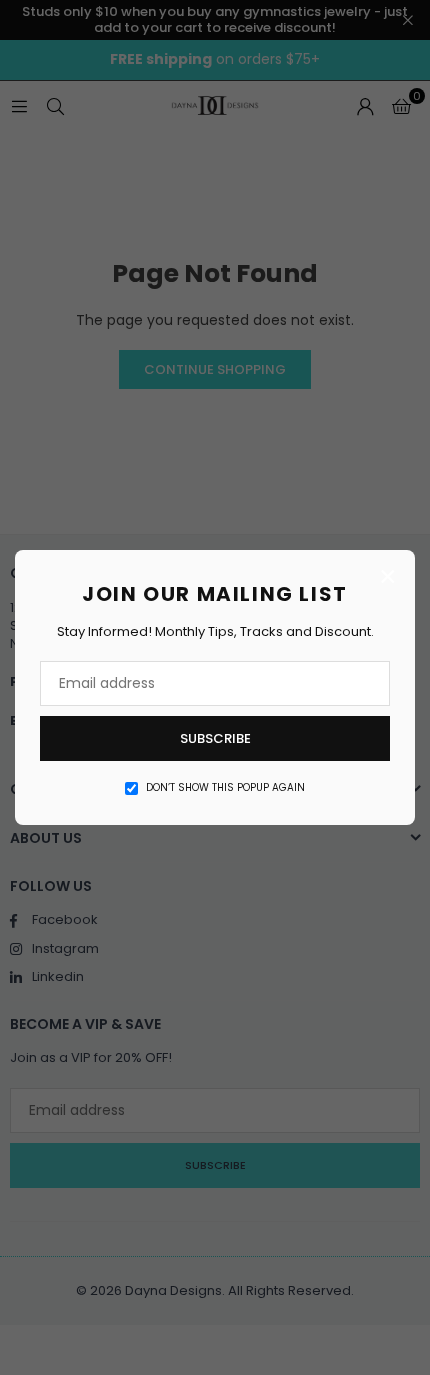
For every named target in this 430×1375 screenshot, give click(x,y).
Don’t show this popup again (225, 788)
